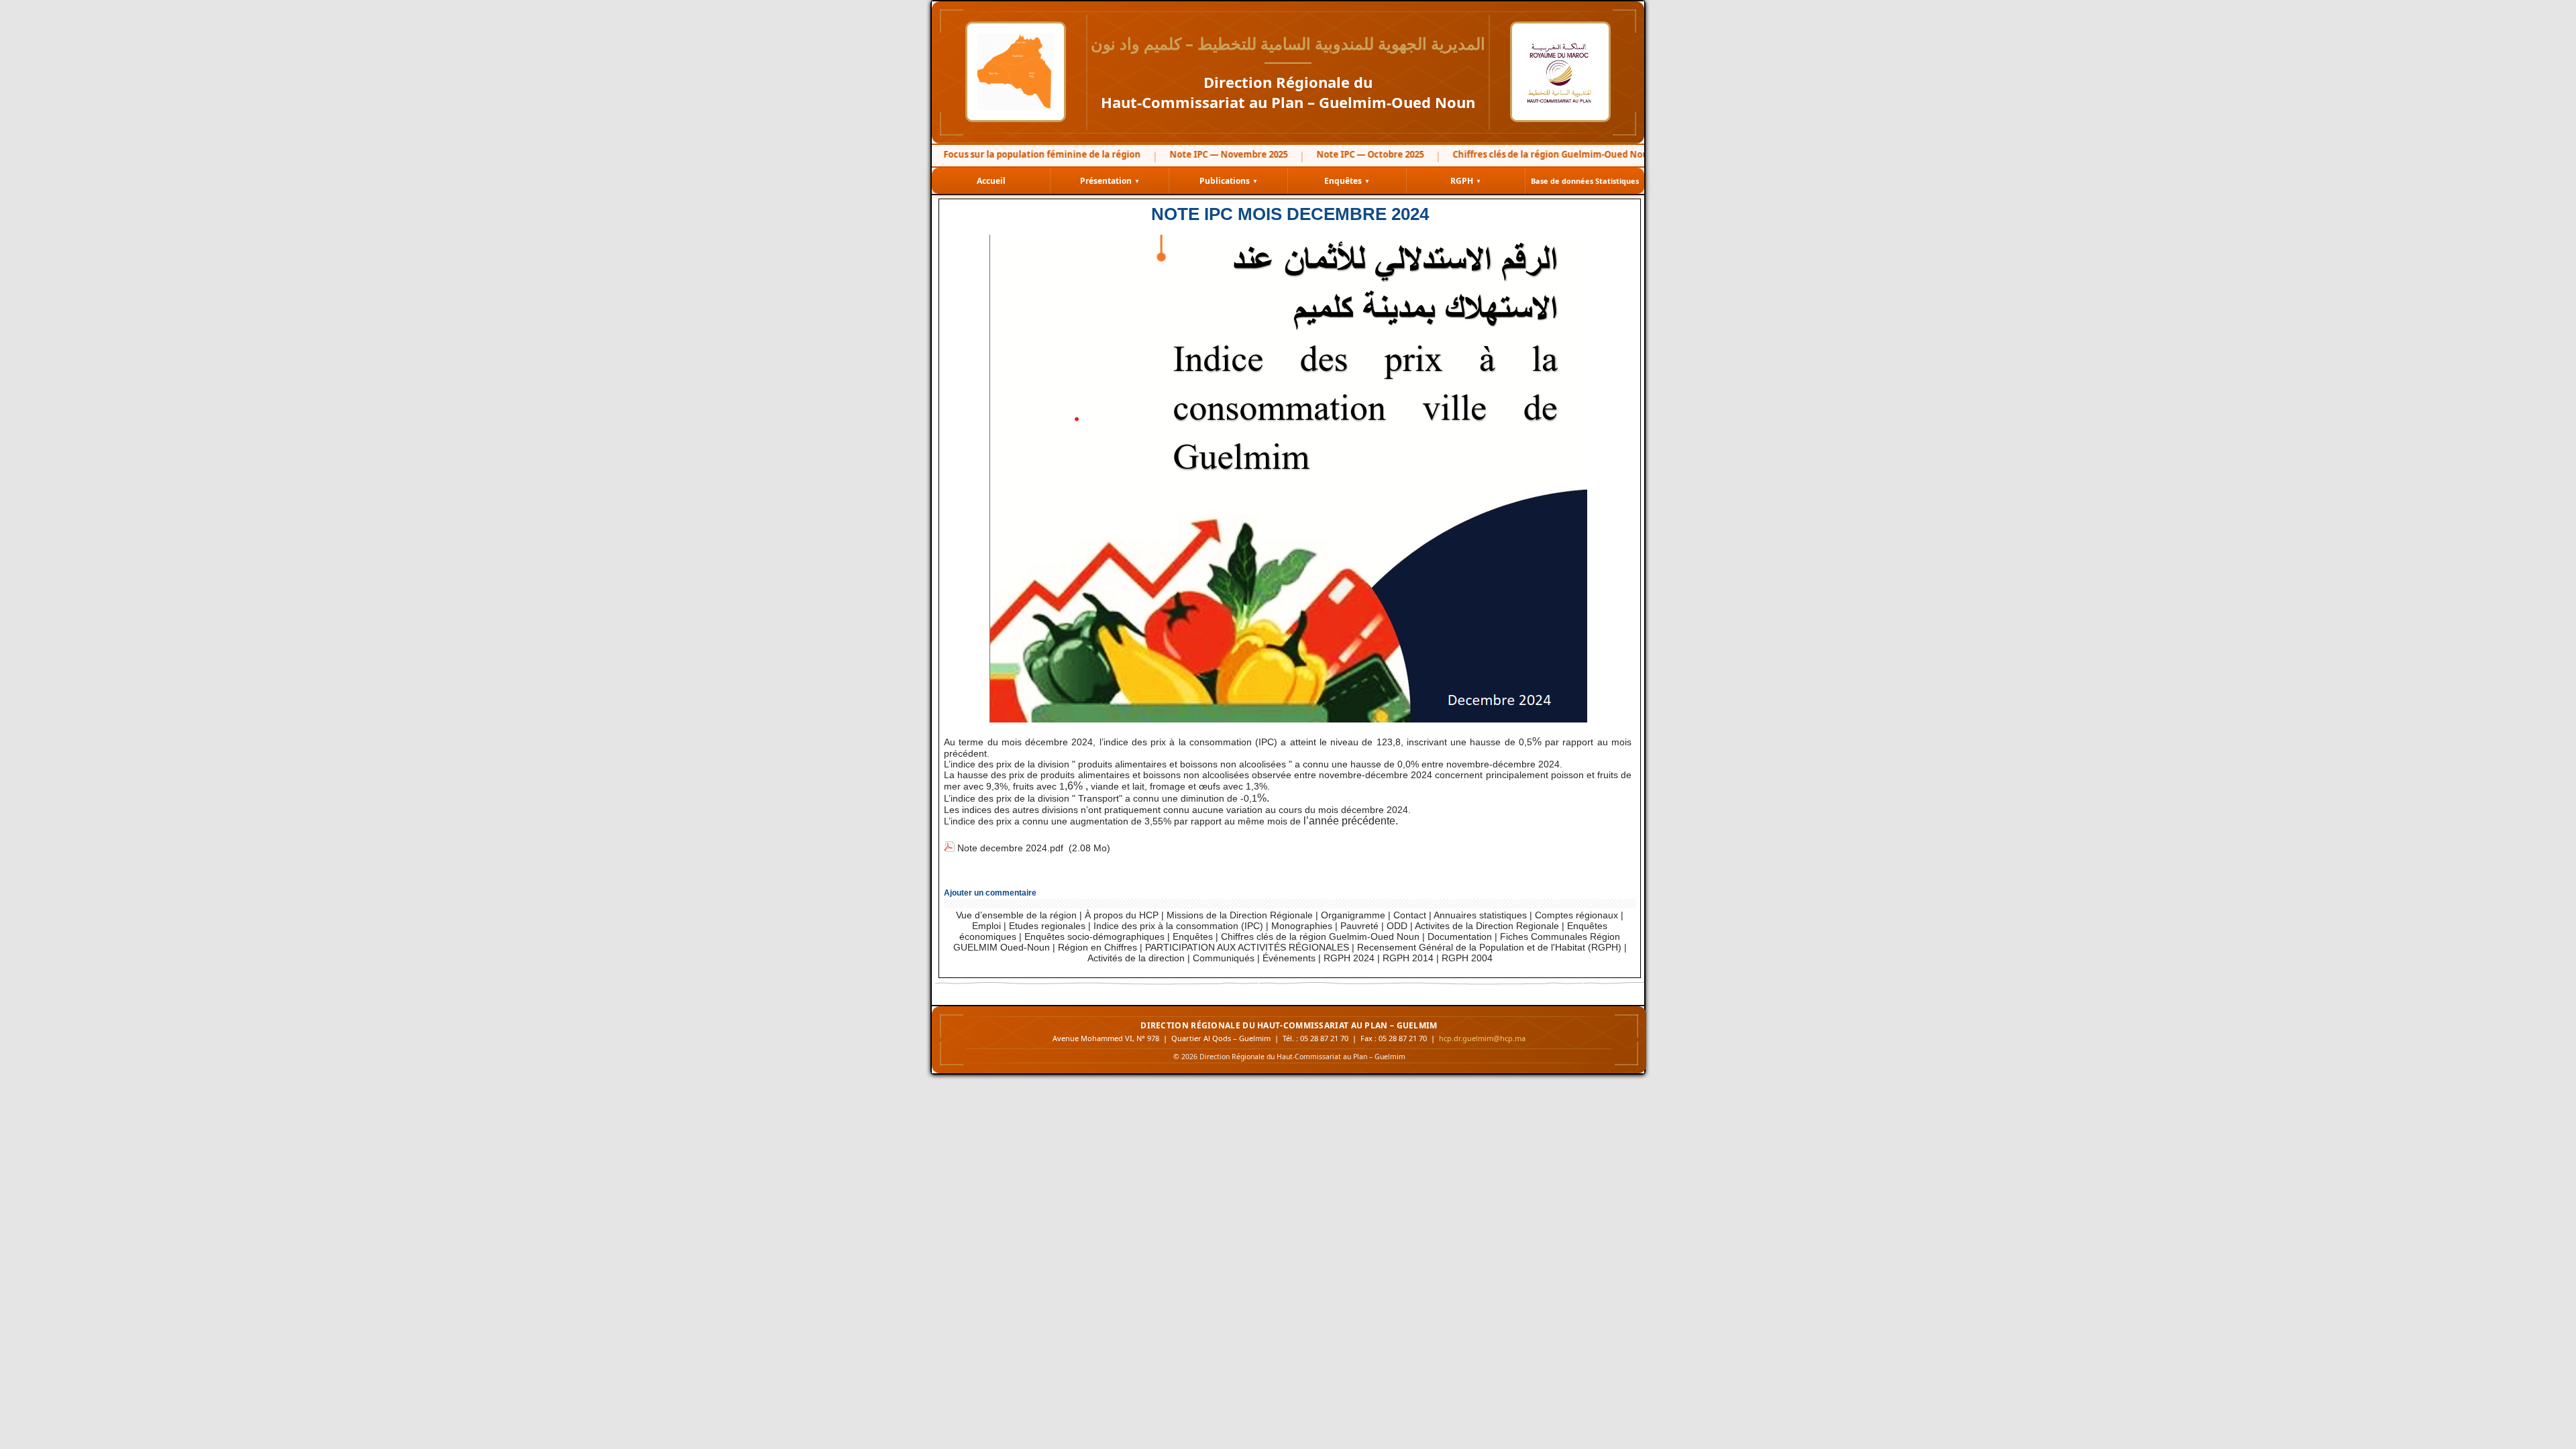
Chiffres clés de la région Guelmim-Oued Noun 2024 (1538, 154)
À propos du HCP (1122, 915)
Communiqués (1224, 958)
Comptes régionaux (1576, 915)
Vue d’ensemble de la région (1016, 915)
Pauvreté (1359, 926)
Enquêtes (1347, 181)
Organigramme (1353, 915)
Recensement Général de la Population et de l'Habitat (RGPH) (1489, 947)
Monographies (1302, 926)
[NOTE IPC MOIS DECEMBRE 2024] (1288, 240)
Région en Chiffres (1097, 947)
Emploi (988, 926)
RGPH (1466, 181)
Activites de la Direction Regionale (1487, 926)
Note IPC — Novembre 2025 (1203, 154)
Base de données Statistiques (1585, 181)
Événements (1289, 958)
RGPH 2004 (1467, 958)
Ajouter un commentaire (990, 893)
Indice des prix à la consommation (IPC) (1178, 926)
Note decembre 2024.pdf (1010, 848)
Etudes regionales (1047, 926)
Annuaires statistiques (1480, 915)
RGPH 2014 (1408, 958)
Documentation (1460, 936)
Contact (1410, 915)
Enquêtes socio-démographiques (1094, 936)
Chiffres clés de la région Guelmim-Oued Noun (1320, 936)
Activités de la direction (1136, 958)
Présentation (1110, 181)
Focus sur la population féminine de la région (1016, 154)
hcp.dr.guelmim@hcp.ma (1482, 1038)
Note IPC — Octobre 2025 (1344, 154)
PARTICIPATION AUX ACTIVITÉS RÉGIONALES (1247, 947)
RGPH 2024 (1349, 958)
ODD (1397, 926)
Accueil (991, 181)
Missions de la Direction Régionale (1240, 915)
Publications (1229, 181)
